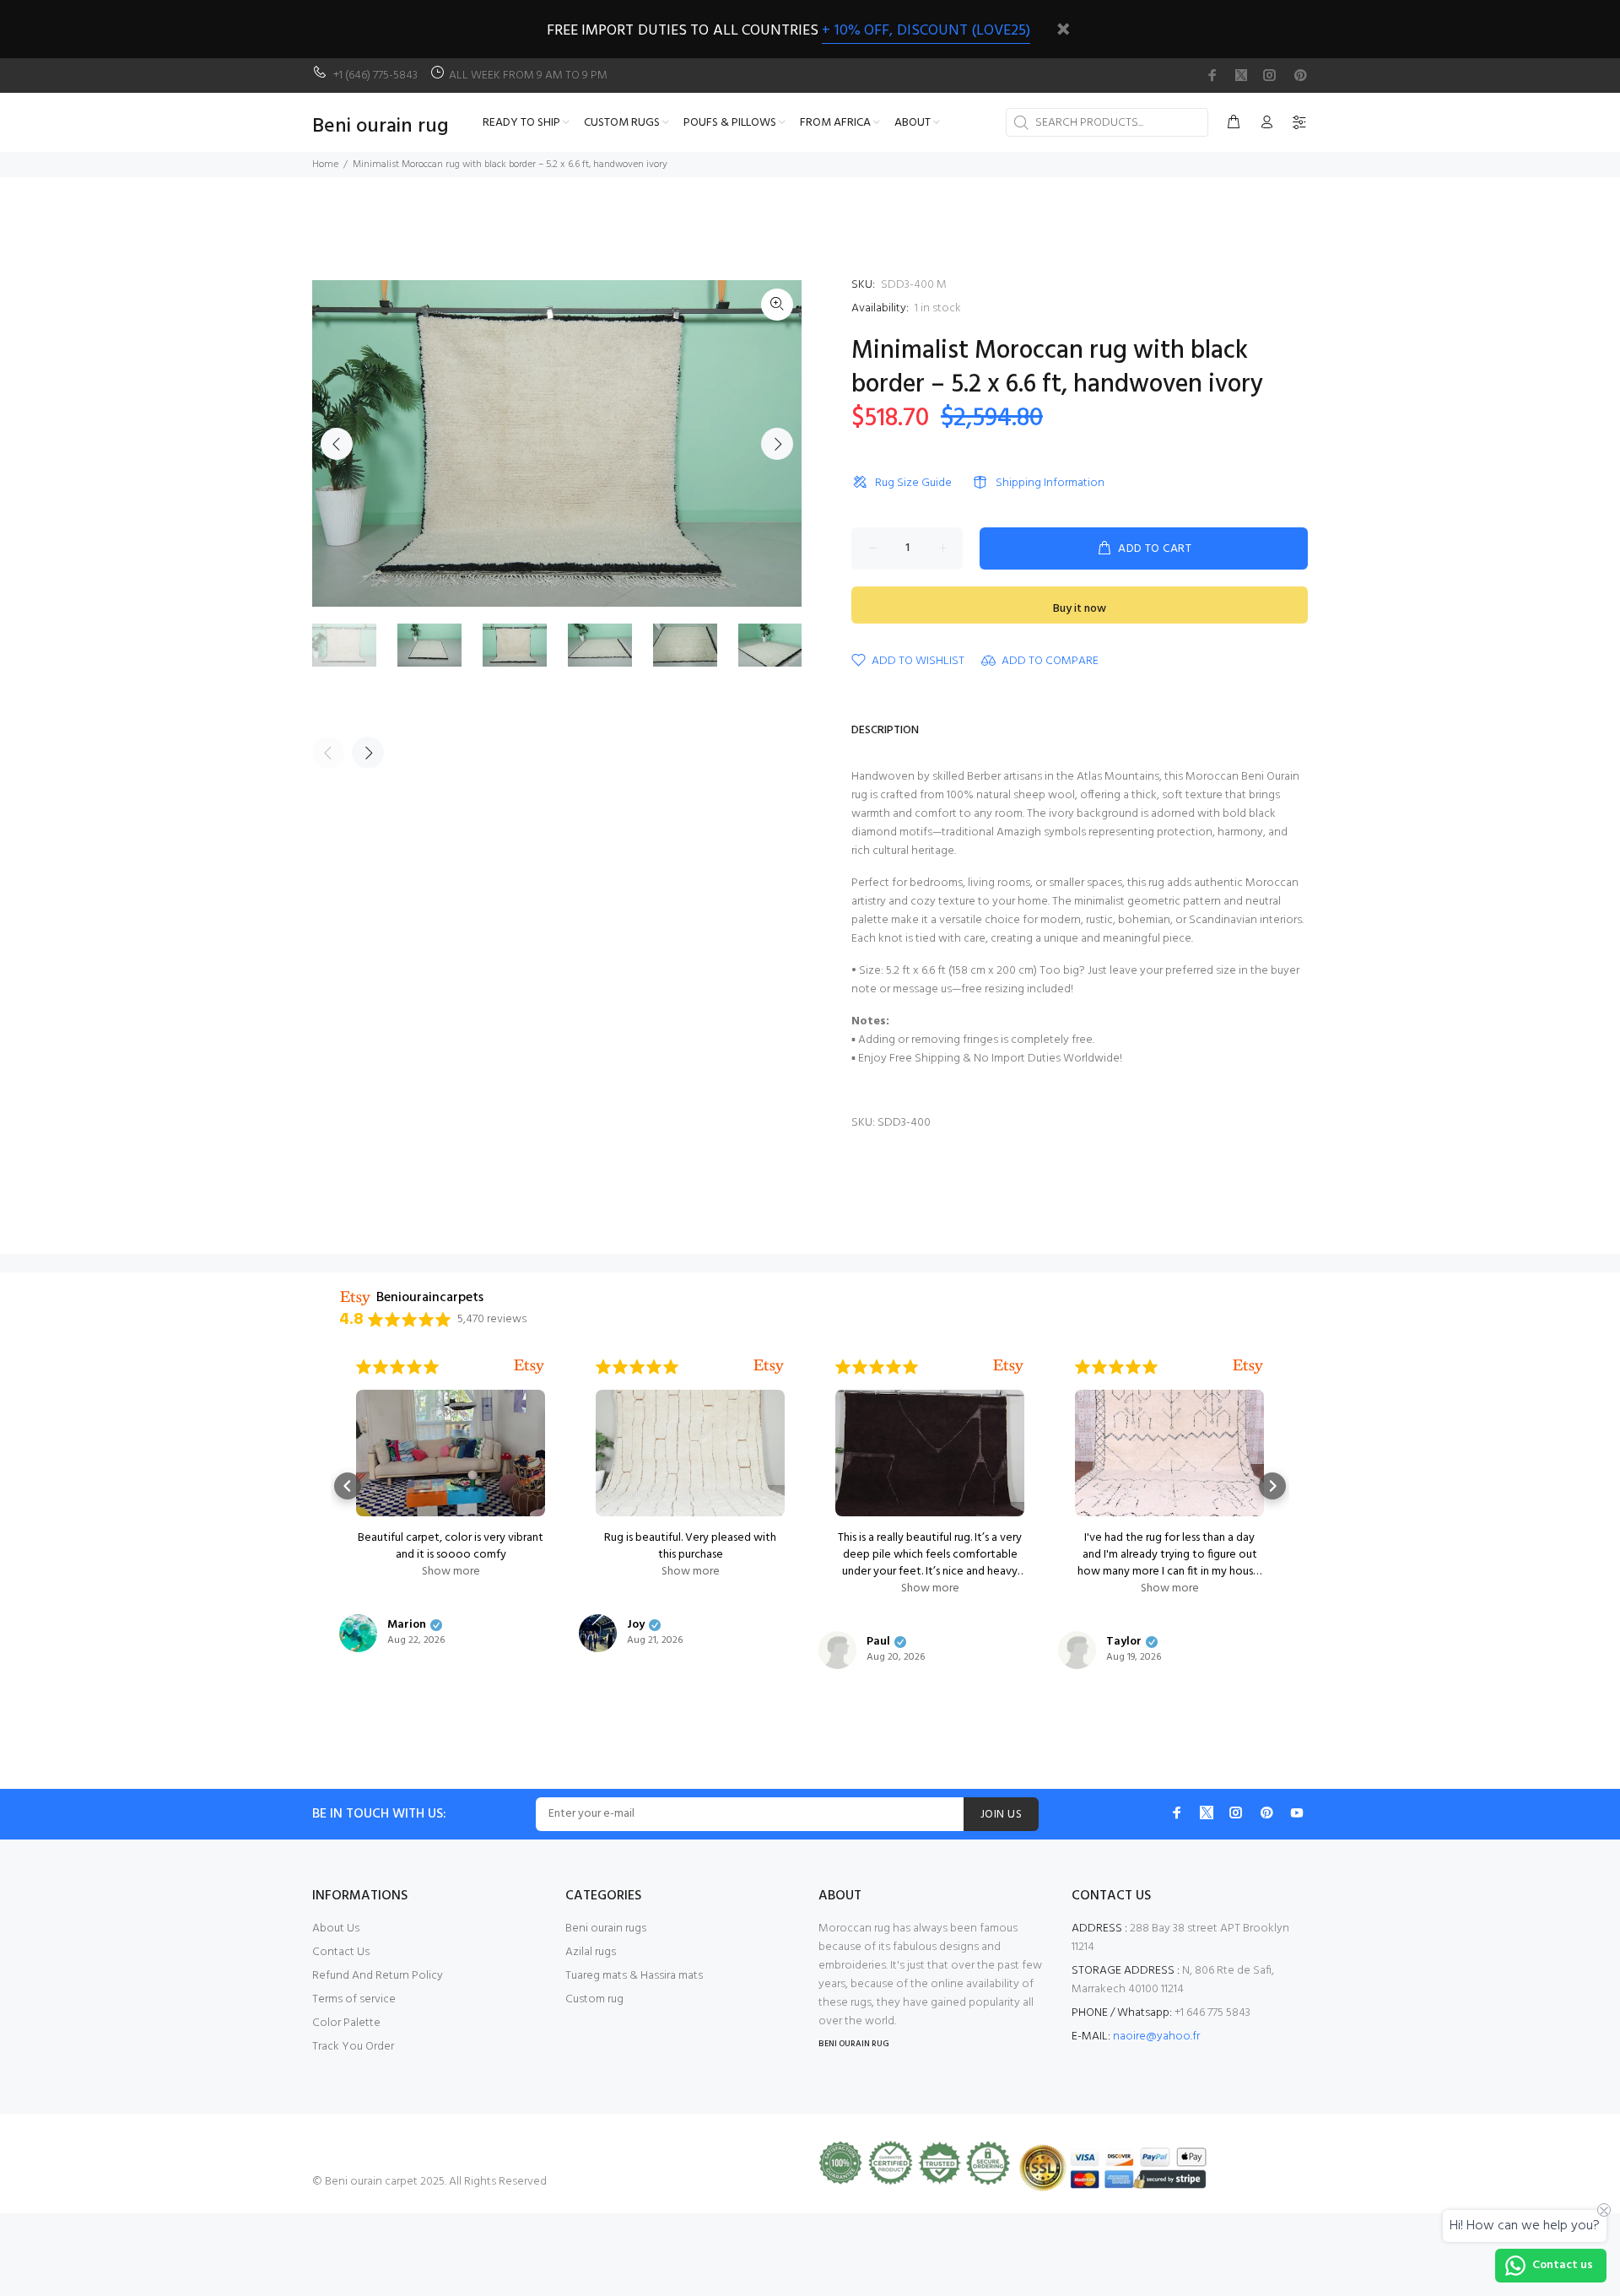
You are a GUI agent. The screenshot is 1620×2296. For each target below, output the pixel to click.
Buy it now (1080, 609)
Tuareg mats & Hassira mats (634, 1976)
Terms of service (354, 1999)
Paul (878, 1642)
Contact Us (341, 1952)
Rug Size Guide (913, 483)
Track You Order (353, 2047)
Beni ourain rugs (606, 1929)
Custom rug (594, 1999)
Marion (407, 1625)
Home (325, 165)
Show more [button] (451, 1572)
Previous (337, 444)
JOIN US (1001, 1815)
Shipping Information (1050, 483)
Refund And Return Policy (378, 1976)
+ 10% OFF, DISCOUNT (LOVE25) (926, 31)
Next (777, 444)
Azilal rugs (591, 1952)
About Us (336, 1929)
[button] (348, 1486)
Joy (636, 1625)
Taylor (1124, 1642)
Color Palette (346, 2023)
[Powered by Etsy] (529, 1367)
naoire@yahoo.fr (1156, 2037)
